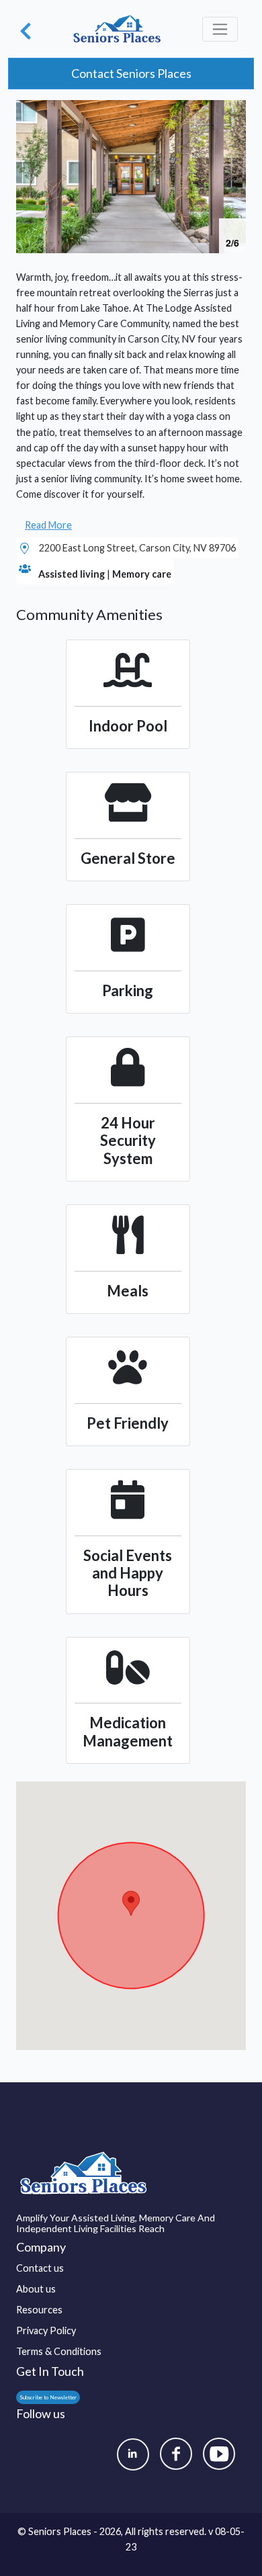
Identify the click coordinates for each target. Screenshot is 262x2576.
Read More (48, 525)
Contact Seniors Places (131, 73)
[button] (234, 112)
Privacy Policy (46, 2330)
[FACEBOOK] (176, 2454)
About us (36, 2289)
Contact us (40, 2268)
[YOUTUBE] (219, 2454)
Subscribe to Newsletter (48, 2397)
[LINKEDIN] (133, 2454)
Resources (39, 2310)
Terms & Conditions (59, 2351)
